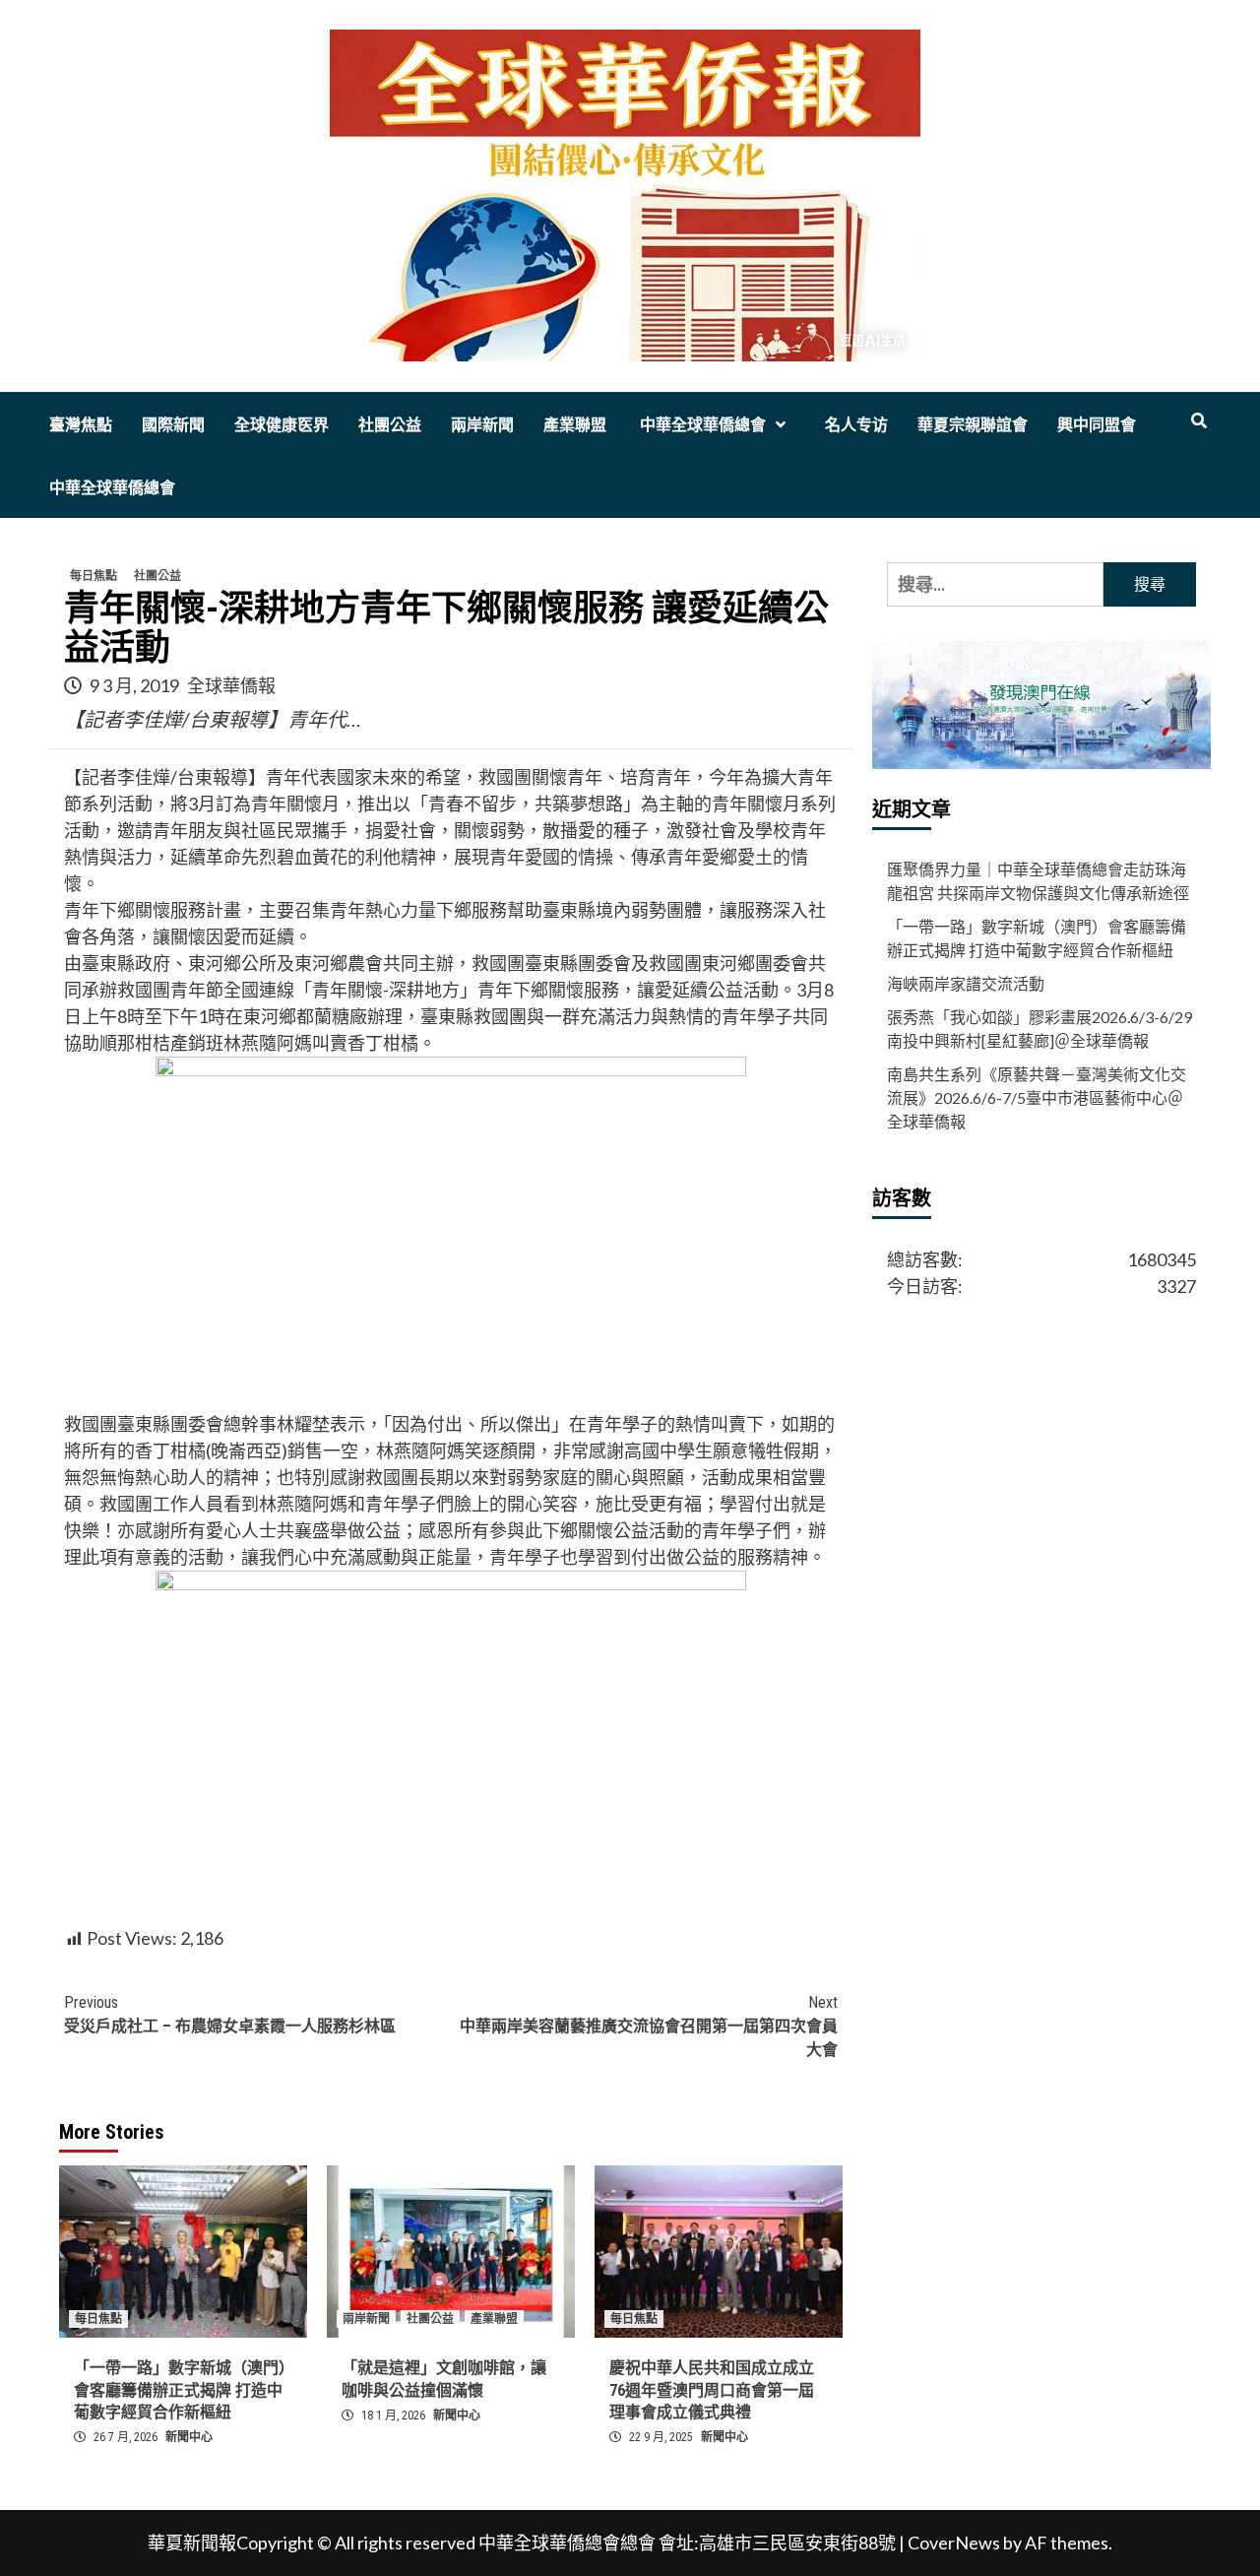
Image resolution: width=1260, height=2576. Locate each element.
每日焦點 (94, 576)
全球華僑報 (231, 685)
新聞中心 (189, 2437)
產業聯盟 (575, 425)
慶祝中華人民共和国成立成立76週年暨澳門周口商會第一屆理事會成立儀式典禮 (712, 2390)
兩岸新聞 (482, 425)
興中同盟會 (1097, 425)
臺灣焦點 (81, 425)
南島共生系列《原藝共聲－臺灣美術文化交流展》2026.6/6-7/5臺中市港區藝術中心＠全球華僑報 (1037, 1098)
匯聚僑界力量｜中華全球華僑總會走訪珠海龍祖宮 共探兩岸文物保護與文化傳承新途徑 (1038, 882)
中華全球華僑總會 (701, 425)
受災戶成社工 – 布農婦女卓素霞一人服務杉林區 (230, 2014)
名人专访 (856, 425)
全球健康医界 (282, 425)
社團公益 (390, 425)
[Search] (1198, 421)
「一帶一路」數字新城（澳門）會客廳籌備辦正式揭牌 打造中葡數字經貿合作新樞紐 (180, 2390)
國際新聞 (173, 425)
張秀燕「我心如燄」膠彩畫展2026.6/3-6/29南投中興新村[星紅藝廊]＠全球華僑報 (1039, 1030)
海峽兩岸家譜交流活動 (966, 984)
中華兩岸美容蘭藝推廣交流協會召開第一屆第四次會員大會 (649, 2026)
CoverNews (954, 2543)
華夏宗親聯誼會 (973, 425)
